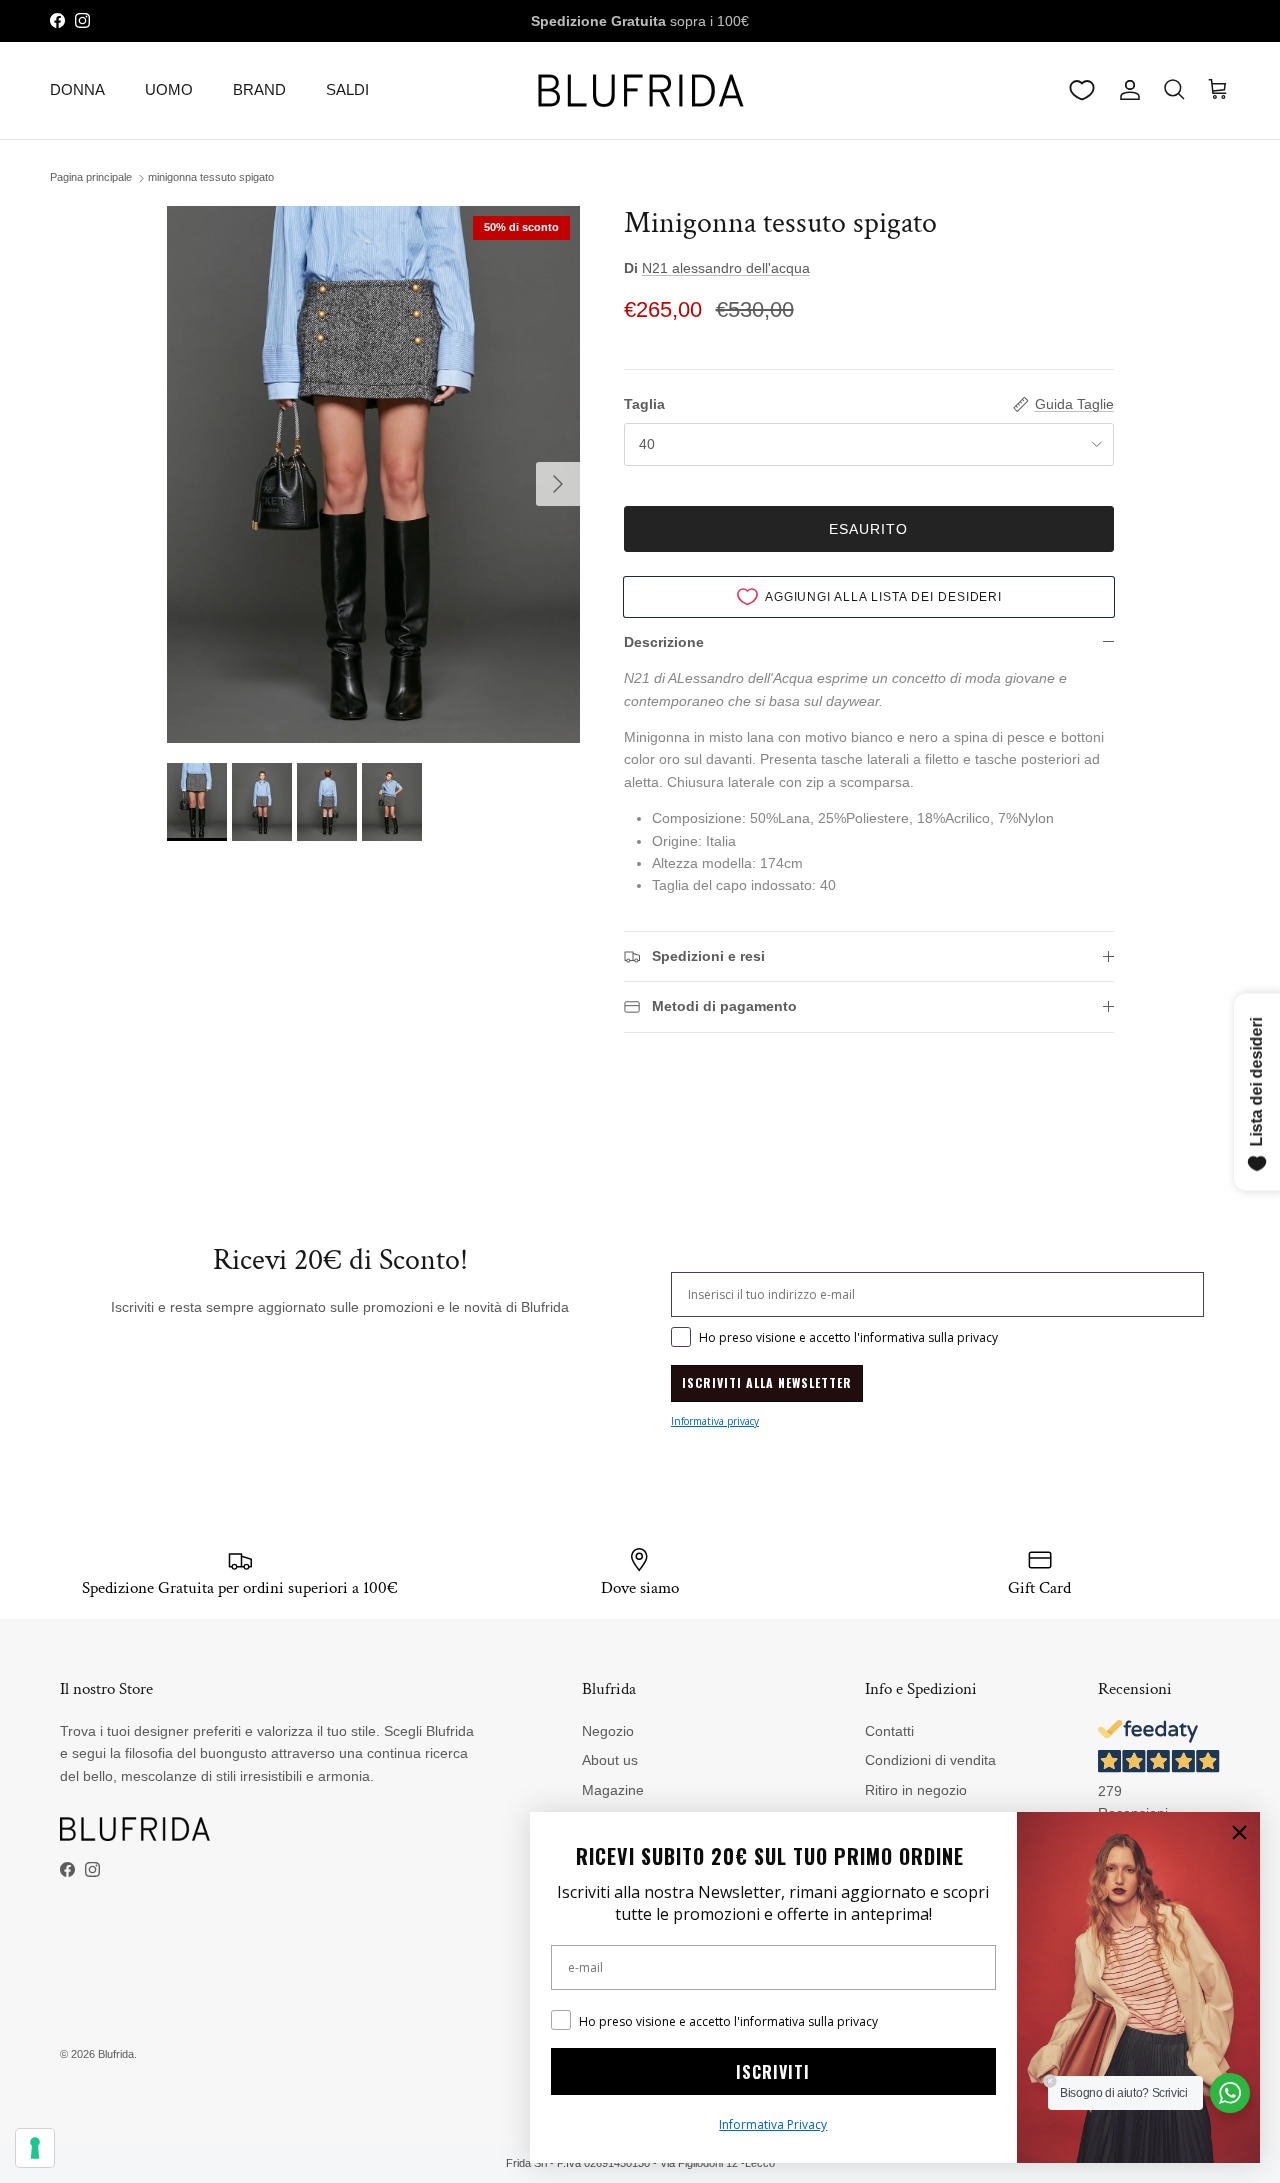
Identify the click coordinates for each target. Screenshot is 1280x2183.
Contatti (889, 1731)
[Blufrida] (640, 90)
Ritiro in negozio (916, 1790)
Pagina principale (91, 178)
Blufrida (116, 2054)
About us (610, 1760)
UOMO (169, 89)
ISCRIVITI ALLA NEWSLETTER (767, 1382)
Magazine (613, 1790)
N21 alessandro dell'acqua (726, 268)
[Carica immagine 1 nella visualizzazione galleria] (373, 474)
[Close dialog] (1239, 1832)
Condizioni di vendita (930, 1760)
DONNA (77, 89)
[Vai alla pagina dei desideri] (1082, 90)
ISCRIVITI (773, 2072)
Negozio (608, 1731)
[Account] (1126, 90)
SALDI (347, 89)
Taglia (644, 404)
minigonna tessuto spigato (211, 178)
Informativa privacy (715, 1421)
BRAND (259, 89)
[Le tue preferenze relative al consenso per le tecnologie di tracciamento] (35, 2148)
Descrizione (664, 642)
